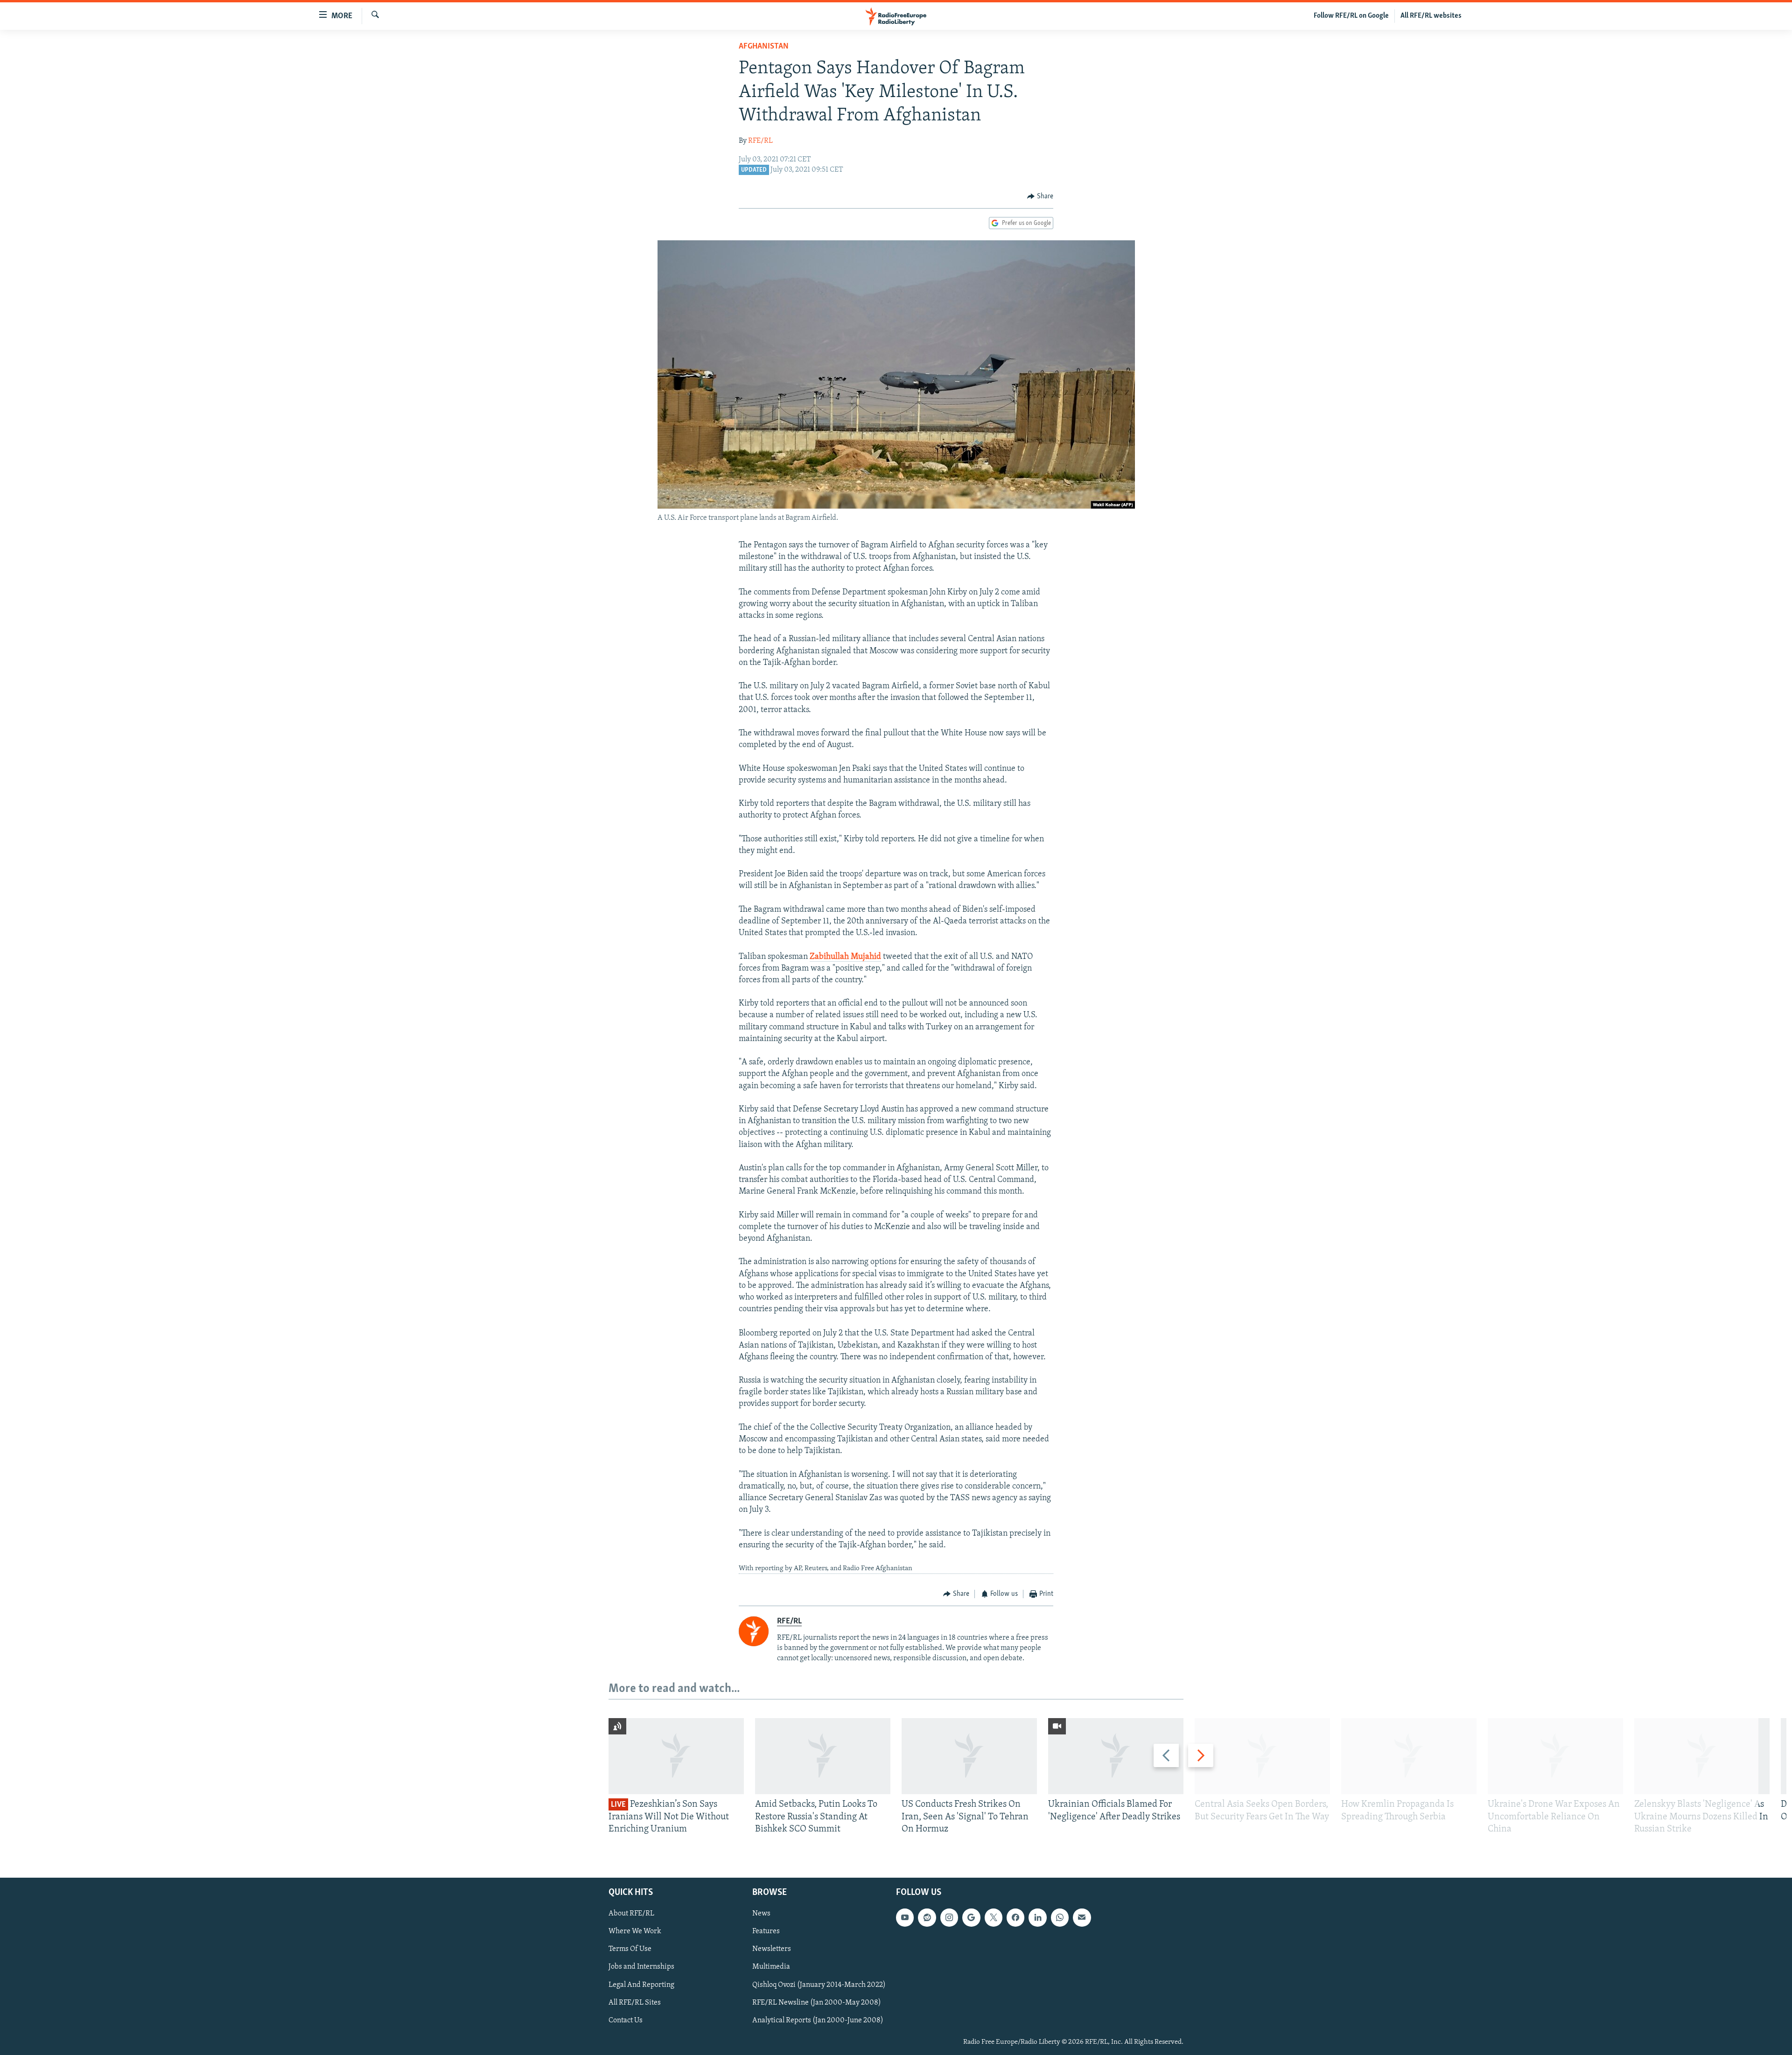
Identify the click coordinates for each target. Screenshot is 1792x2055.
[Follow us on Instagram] (949, 1918)
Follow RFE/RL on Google (1351, 16)
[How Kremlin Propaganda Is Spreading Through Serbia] (1409, 1756)
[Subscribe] (1082, 1918)
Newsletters (772, 1950)
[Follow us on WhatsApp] (1060, 1918)
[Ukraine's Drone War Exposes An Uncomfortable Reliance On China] (1555, 1756)
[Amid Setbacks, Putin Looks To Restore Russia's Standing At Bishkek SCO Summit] (823, 1756)
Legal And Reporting (641, 1985)
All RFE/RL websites (1431, 16)
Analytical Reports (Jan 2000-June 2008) (818, 2020)
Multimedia (771, 1967)
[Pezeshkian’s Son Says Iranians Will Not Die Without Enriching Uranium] (676, 1756)
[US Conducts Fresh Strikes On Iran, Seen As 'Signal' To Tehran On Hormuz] (969, 1756)
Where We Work (635, 1932)
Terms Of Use (630, 1950)
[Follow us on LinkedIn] (1037, 1918)
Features (766, 1932)
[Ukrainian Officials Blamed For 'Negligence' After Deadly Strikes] (1116, 1756)
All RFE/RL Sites (635, 2003)
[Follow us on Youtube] (905, 1918)
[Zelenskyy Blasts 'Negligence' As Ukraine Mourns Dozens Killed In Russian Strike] (1702, 1756)
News (761, 1914)
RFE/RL (760, 141)
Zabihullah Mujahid (845, 957)
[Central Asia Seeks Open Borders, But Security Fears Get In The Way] (1262, 1756)
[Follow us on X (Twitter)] (994, 1918)
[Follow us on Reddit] (927, 1918)
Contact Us (626, 2020)
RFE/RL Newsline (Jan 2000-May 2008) (817, 2003)
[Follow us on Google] (971, 1918)
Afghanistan (764, 47)
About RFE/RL (631, 1914)
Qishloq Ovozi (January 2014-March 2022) (819, 1985)
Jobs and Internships (641, 1967)
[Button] (1040, 196)
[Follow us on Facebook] (1015, 1918)
